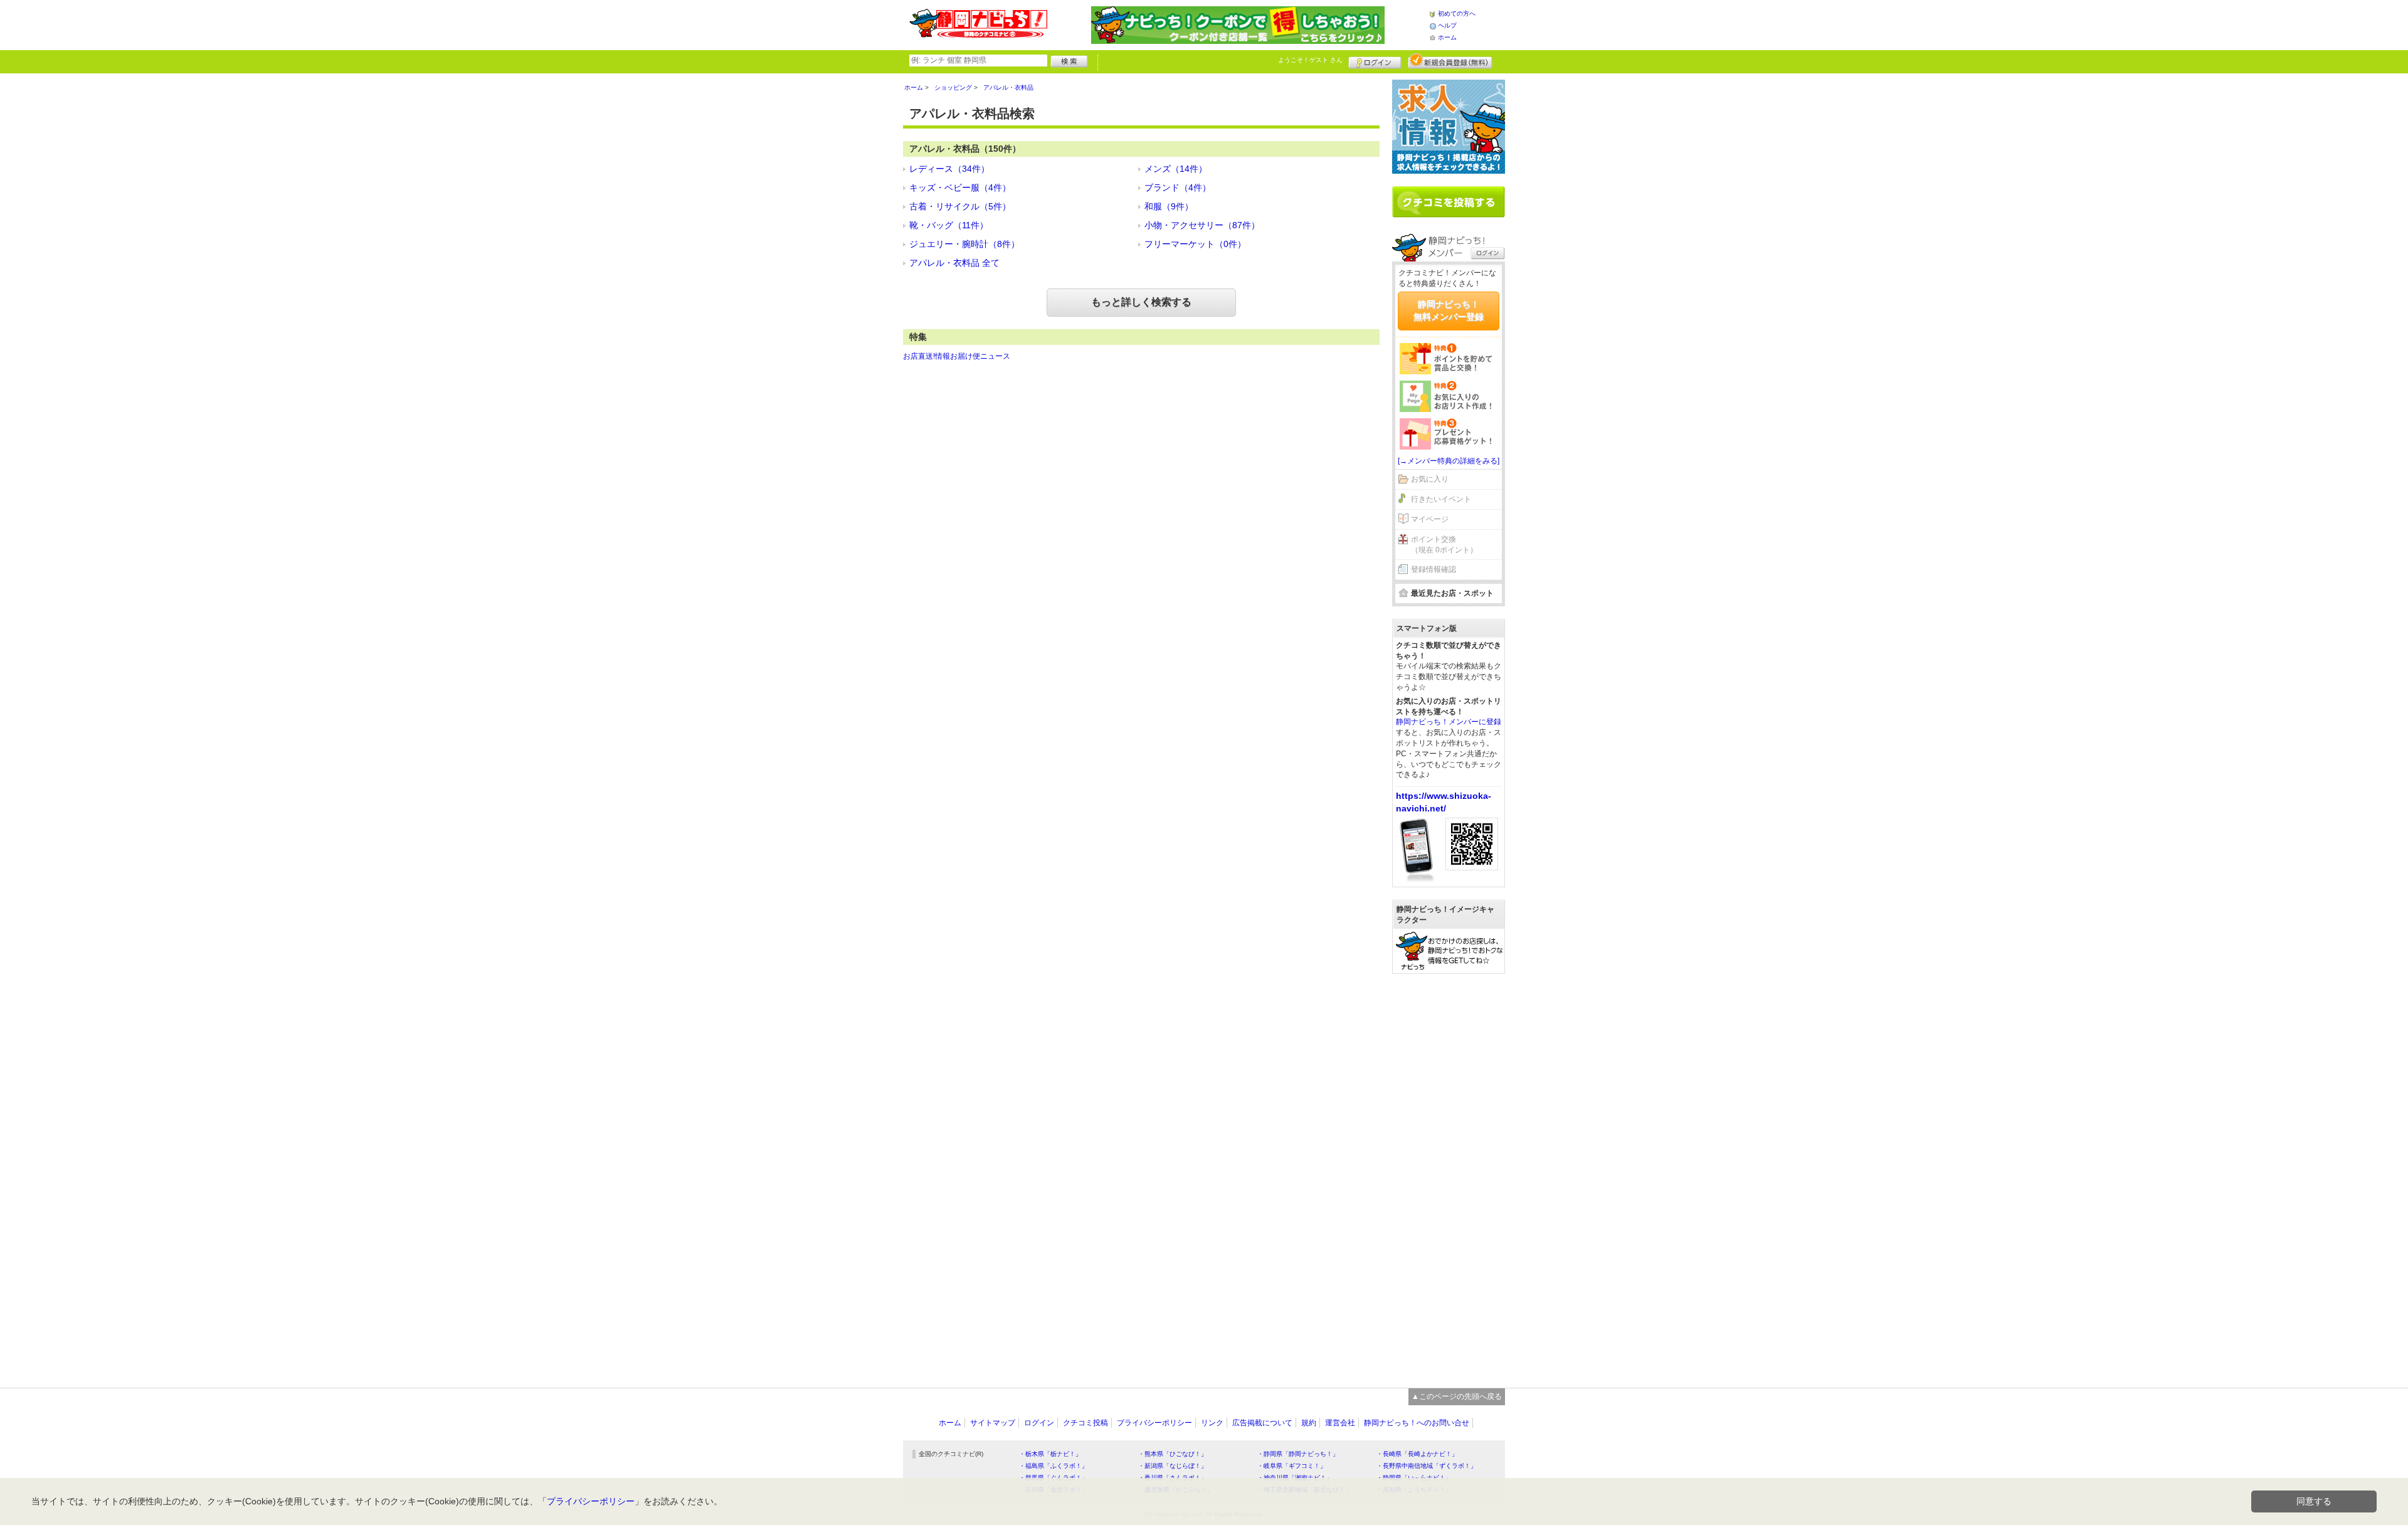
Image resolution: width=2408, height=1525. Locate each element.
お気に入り (1430, 479)
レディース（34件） (949, 169)
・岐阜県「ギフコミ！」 (1292, 1466)
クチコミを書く (1449, 202)
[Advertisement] (1449, 1174)
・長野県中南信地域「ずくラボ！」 (1427, 1466)
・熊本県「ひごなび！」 (1173, 1454)
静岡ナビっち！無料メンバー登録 (1449, 310)
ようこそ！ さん (1310, 60)
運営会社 (1340, 1423)
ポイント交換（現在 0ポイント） (1444, 545)
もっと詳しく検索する (1141, 302)
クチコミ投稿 (1085, 1423)
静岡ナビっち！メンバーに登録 (1449, 722)
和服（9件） (1169, 206)
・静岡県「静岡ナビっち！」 (1298, 1454)
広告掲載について (1262, 1423)
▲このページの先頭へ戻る (1457, 1396)
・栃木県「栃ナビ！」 (1050, 1454)
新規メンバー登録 (1450, 61)
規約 (1309, 1423)
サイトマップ (993, 1423)
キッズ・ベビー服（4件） (960, 187)
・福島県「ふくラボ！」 (1053, 1466)
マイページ (1430, 519)
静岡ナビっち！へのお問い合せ (1417, 1423)
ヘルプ (1447, 25)
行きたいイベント (1441, 499)
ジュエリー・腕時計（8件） (964, 244)
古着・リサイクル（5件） (960, 206)
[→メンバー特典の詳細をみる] (1449, 461)
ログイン (1375, 61)
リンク (1212, 1423)
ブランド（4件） (1178, 187)
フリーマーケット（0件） (1195, 244)
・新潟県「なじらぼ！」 (1173, 1466)
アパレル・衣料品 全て (954, 263)
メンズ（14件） (1176, 169)
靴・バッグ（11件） (949, 225)
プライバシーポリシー (1154, 1423)
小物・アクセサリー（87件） (1202, 225)
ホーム (1447, 37)
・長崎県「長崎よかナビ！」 (1417, 1454)
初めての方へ (1457, 13)
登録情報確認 (1434, 569)
